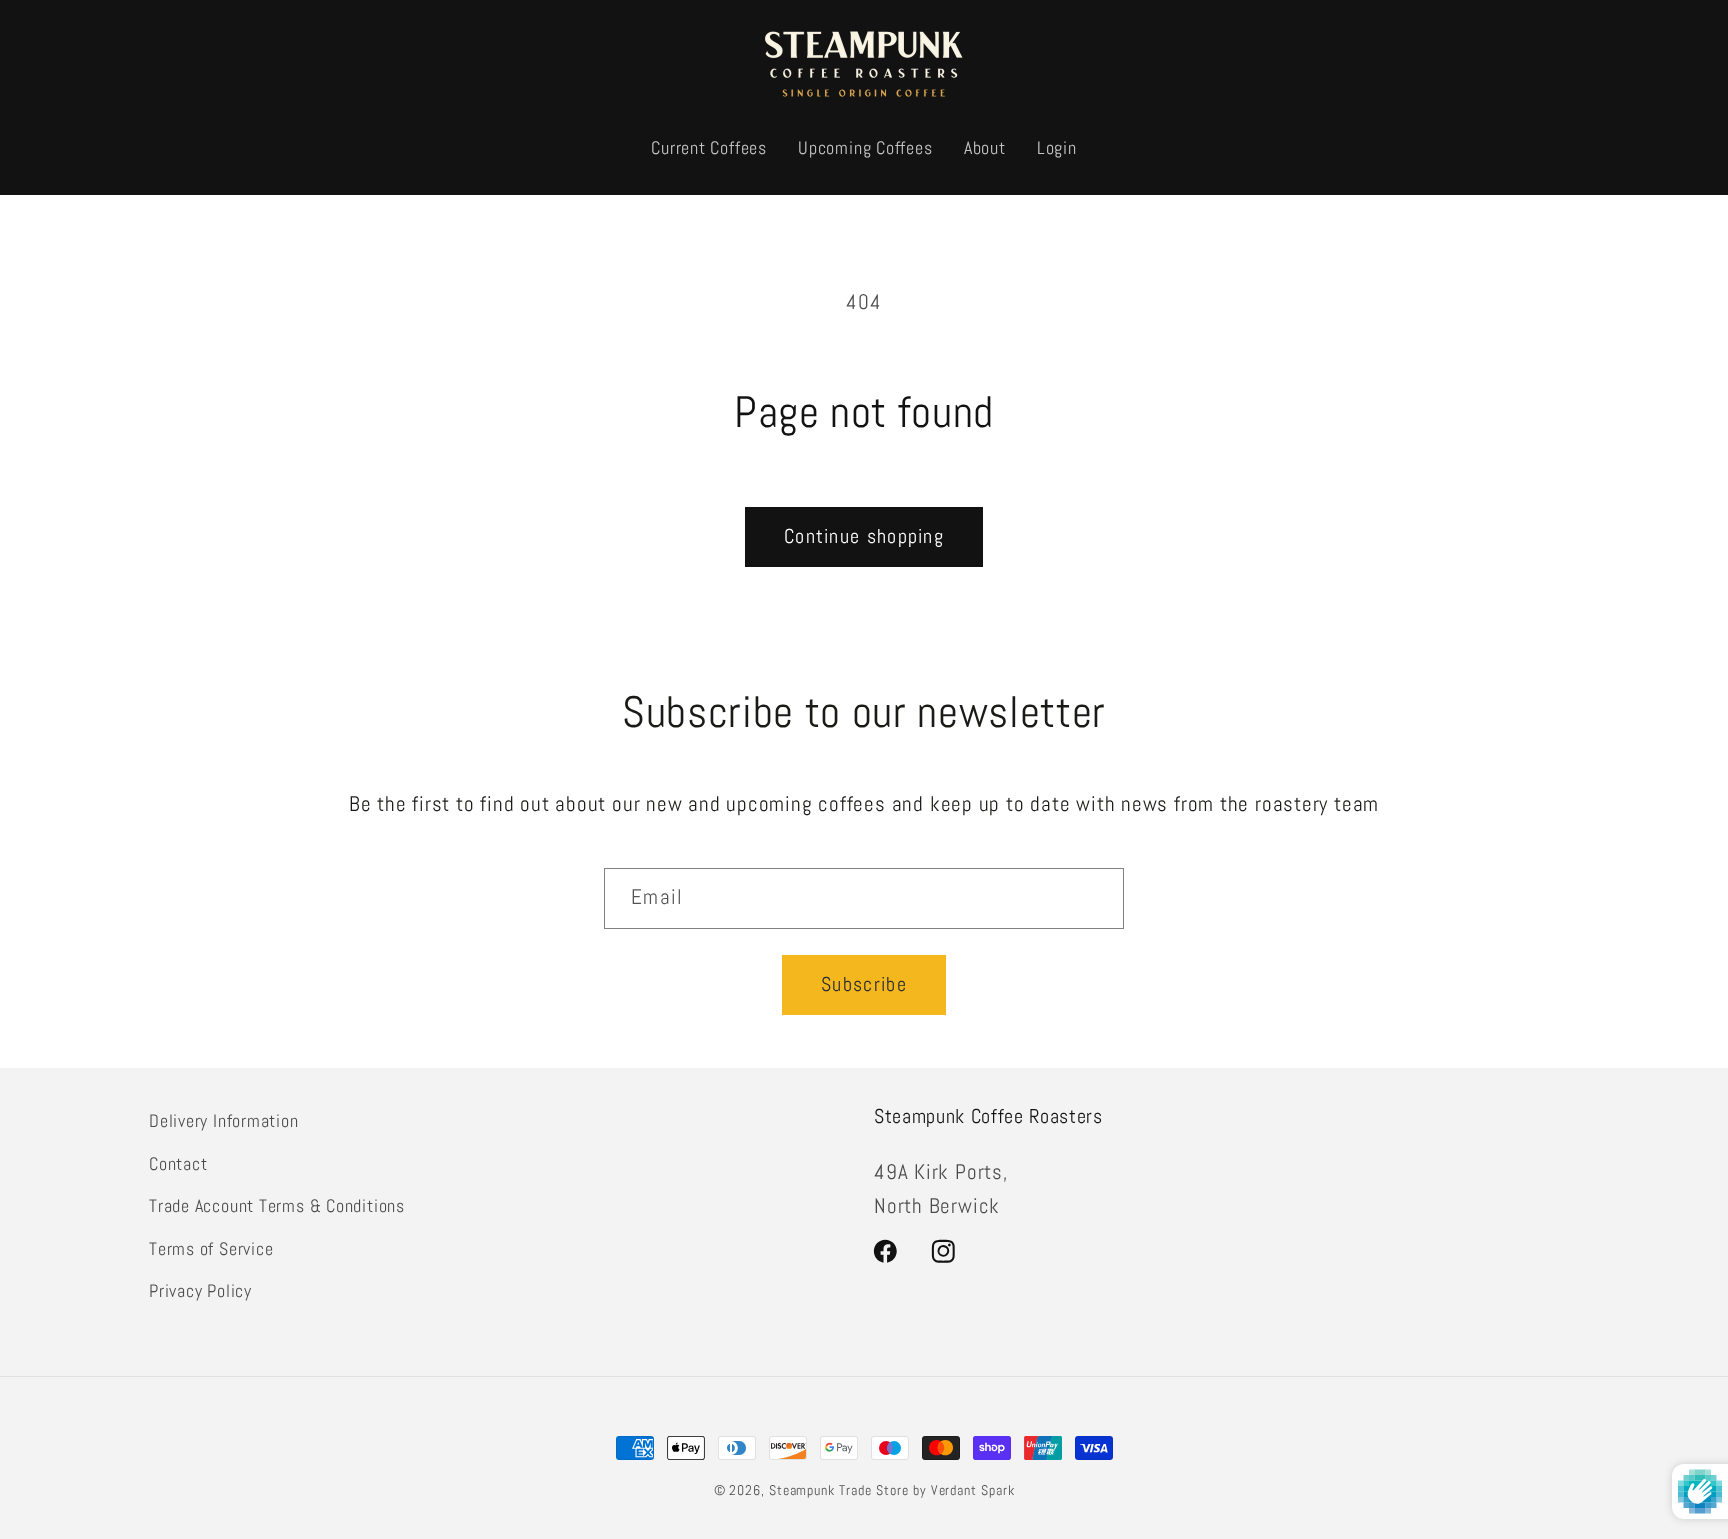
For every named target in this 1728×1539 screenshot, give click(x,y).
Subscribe (864, 984)
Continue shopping (864, 536)
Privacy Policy (200, 1289)
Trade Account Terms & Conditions (277, 1204)
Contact (178, 1162)
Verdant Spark (973, 1490)
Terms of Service (211, 1247)
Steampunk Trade (820, 1490)
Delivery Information (224, 1120)
